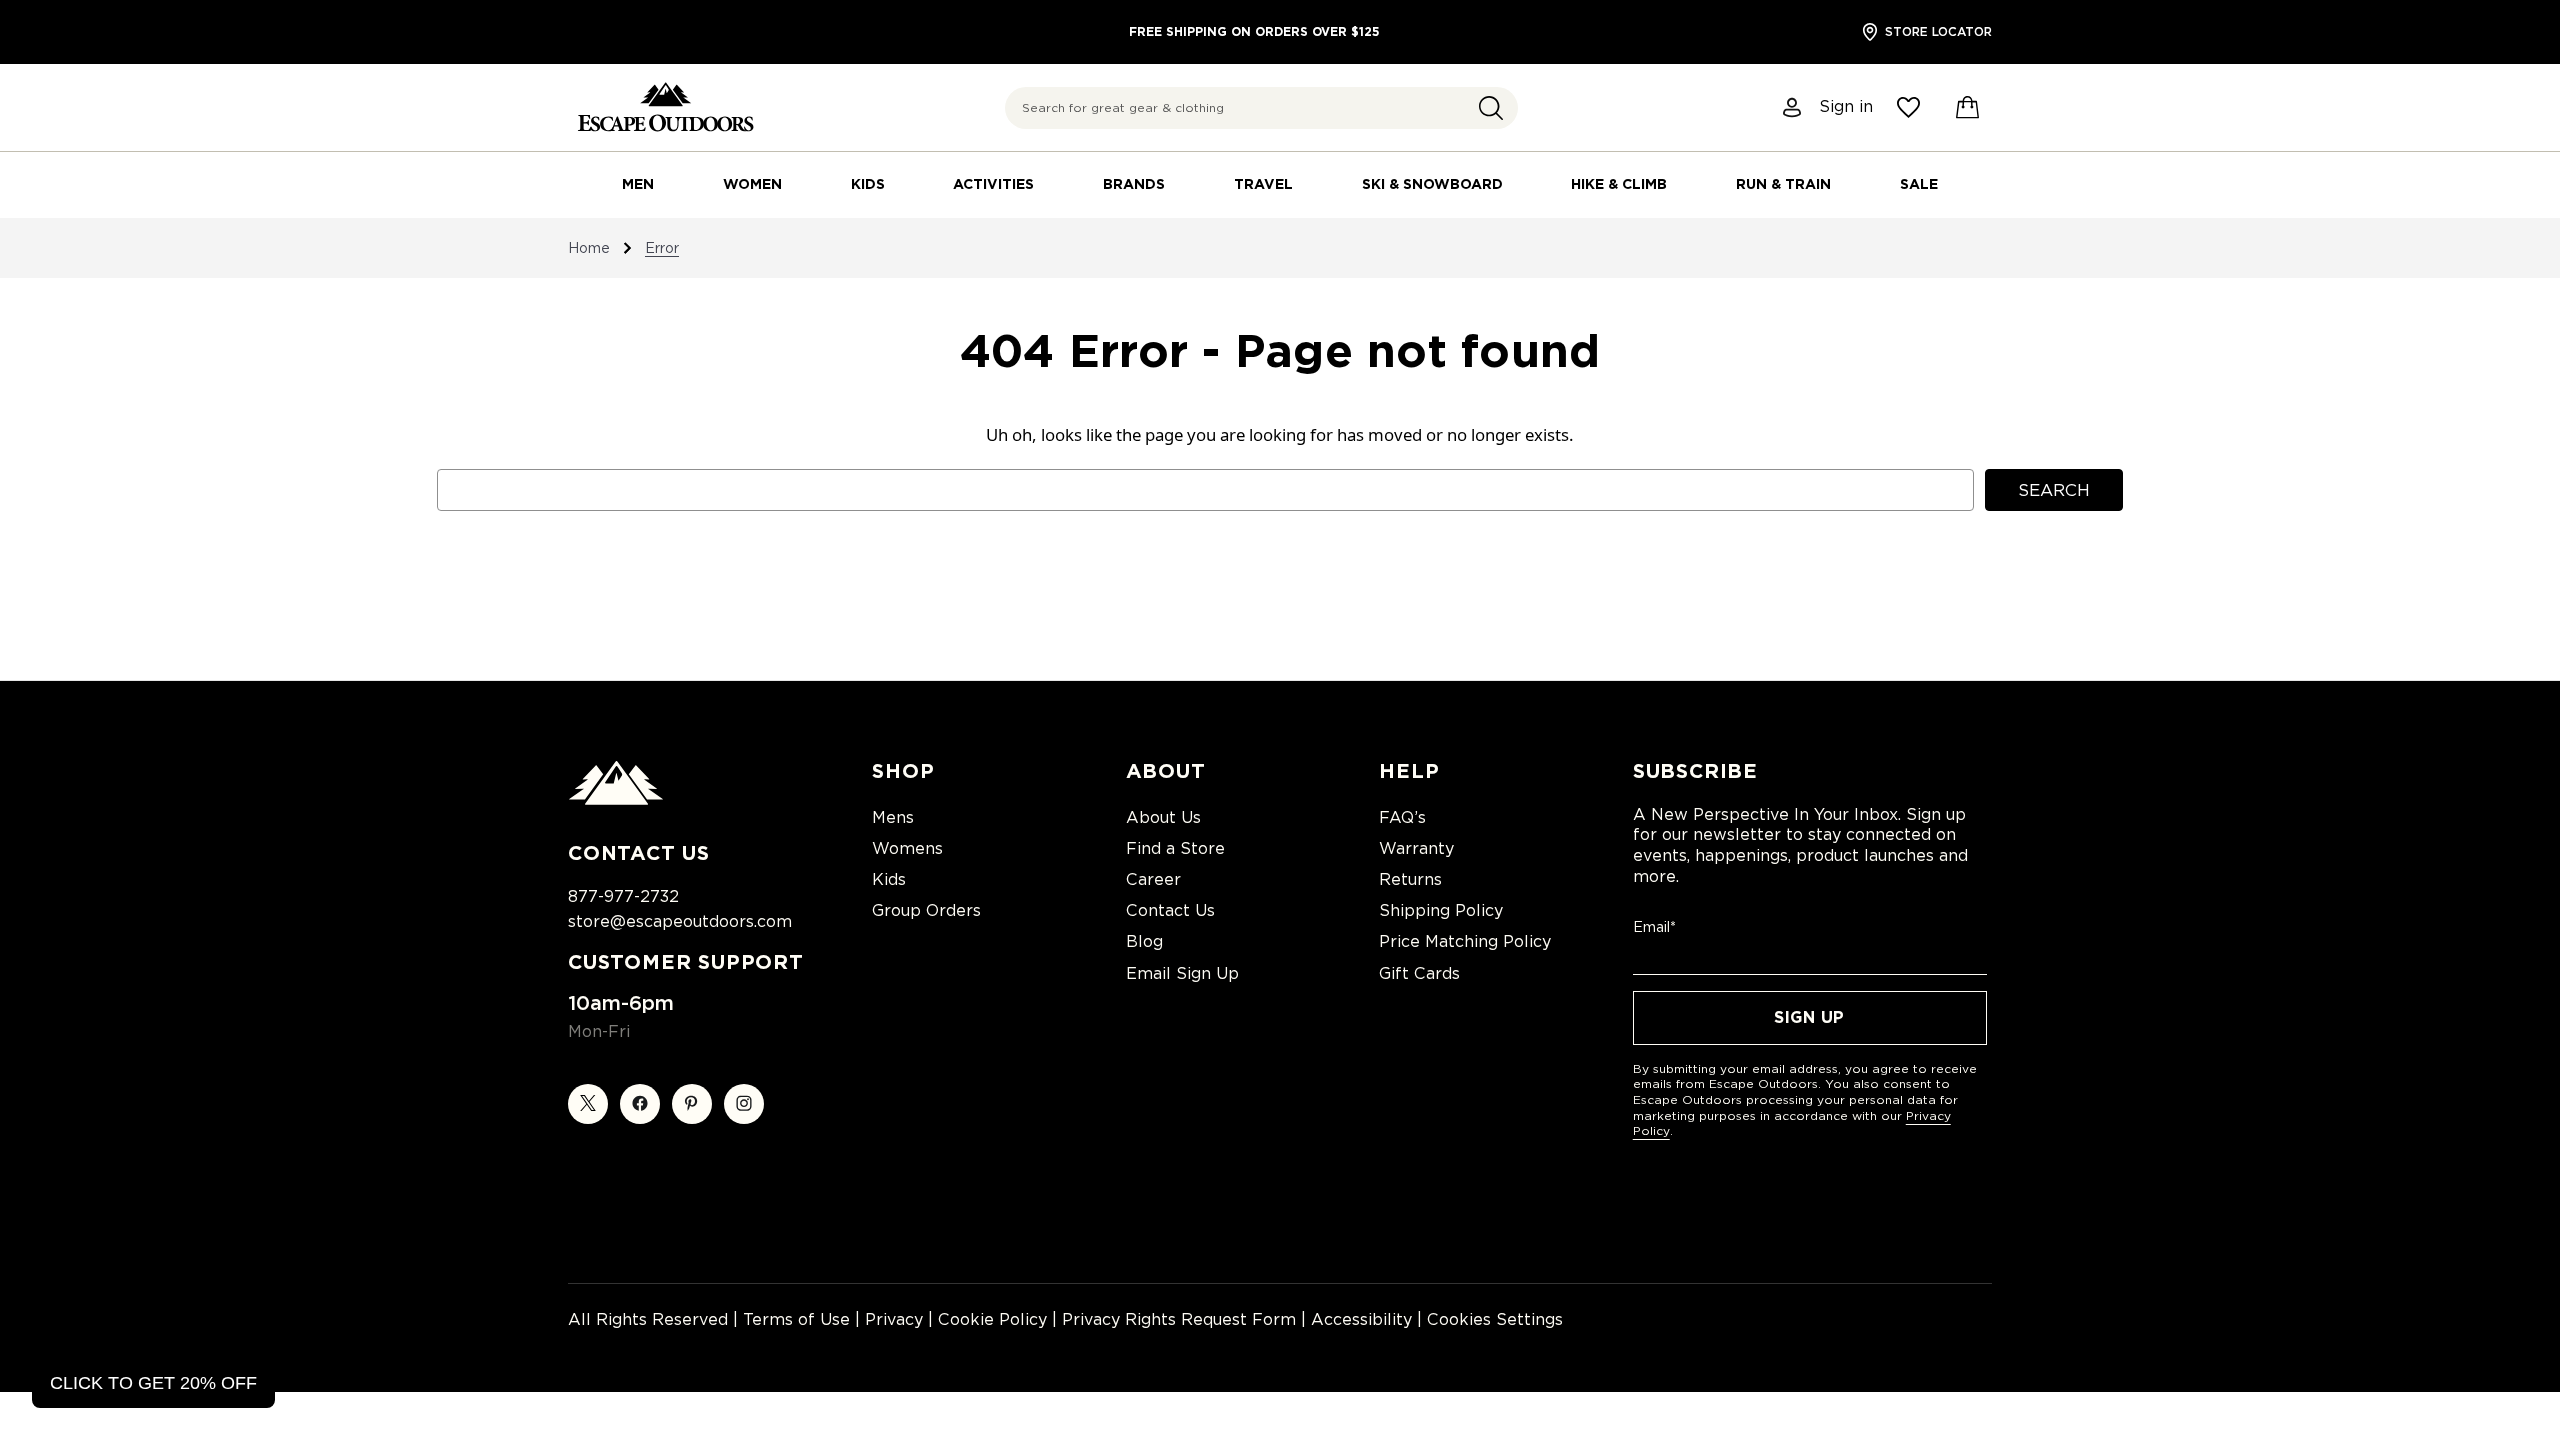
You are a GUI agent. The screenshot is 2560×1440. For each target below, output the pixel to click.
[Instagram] (744, 1104)
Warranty (1416, 848)
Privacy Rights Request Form (1179, 1319)
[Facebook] (640, 1104)
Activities (993, 184)
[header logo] (665, 107)
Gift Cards (1419, 973)
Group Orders (926, 910)
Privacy (894, 1319)
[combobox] (1261, 108)
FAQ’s (1402, 817)
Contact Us (1170, 910)
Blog (1144, 941)
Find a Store (1175, 848)
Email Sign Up (1182, 973)
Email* (1654, 927)
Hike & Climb (1619, 184)
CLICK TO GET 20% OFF (153, 1383)
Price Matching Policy (1465, 941)
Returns (1410, 879)
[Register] (1793, 107)
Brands (1134, 184)
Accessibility (1361, 1319)
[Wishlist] (1908, 107)
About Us (1163, 817)
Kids (868, 184)
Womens (907, 848)
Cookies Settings (1495, 1319)
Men (638, 184)
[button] (1491, 108)
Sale (1919, 184)
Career (1153, 879)
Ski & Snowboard (1432, 184)
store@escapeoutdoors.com (680, 921)
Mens (893, 817)
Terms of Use (796, 1319)
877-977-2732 (623, 896)
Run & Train (1783, 184)
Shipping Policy (1441, 910)
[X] (588, 1104)
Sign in (1846, 107)
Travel (1263, 184)
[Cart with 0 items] (1968, 108)
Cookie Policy (992, 1319)
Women (752, 184)
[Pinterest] (692, 1104)
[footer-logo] (616, 800)
